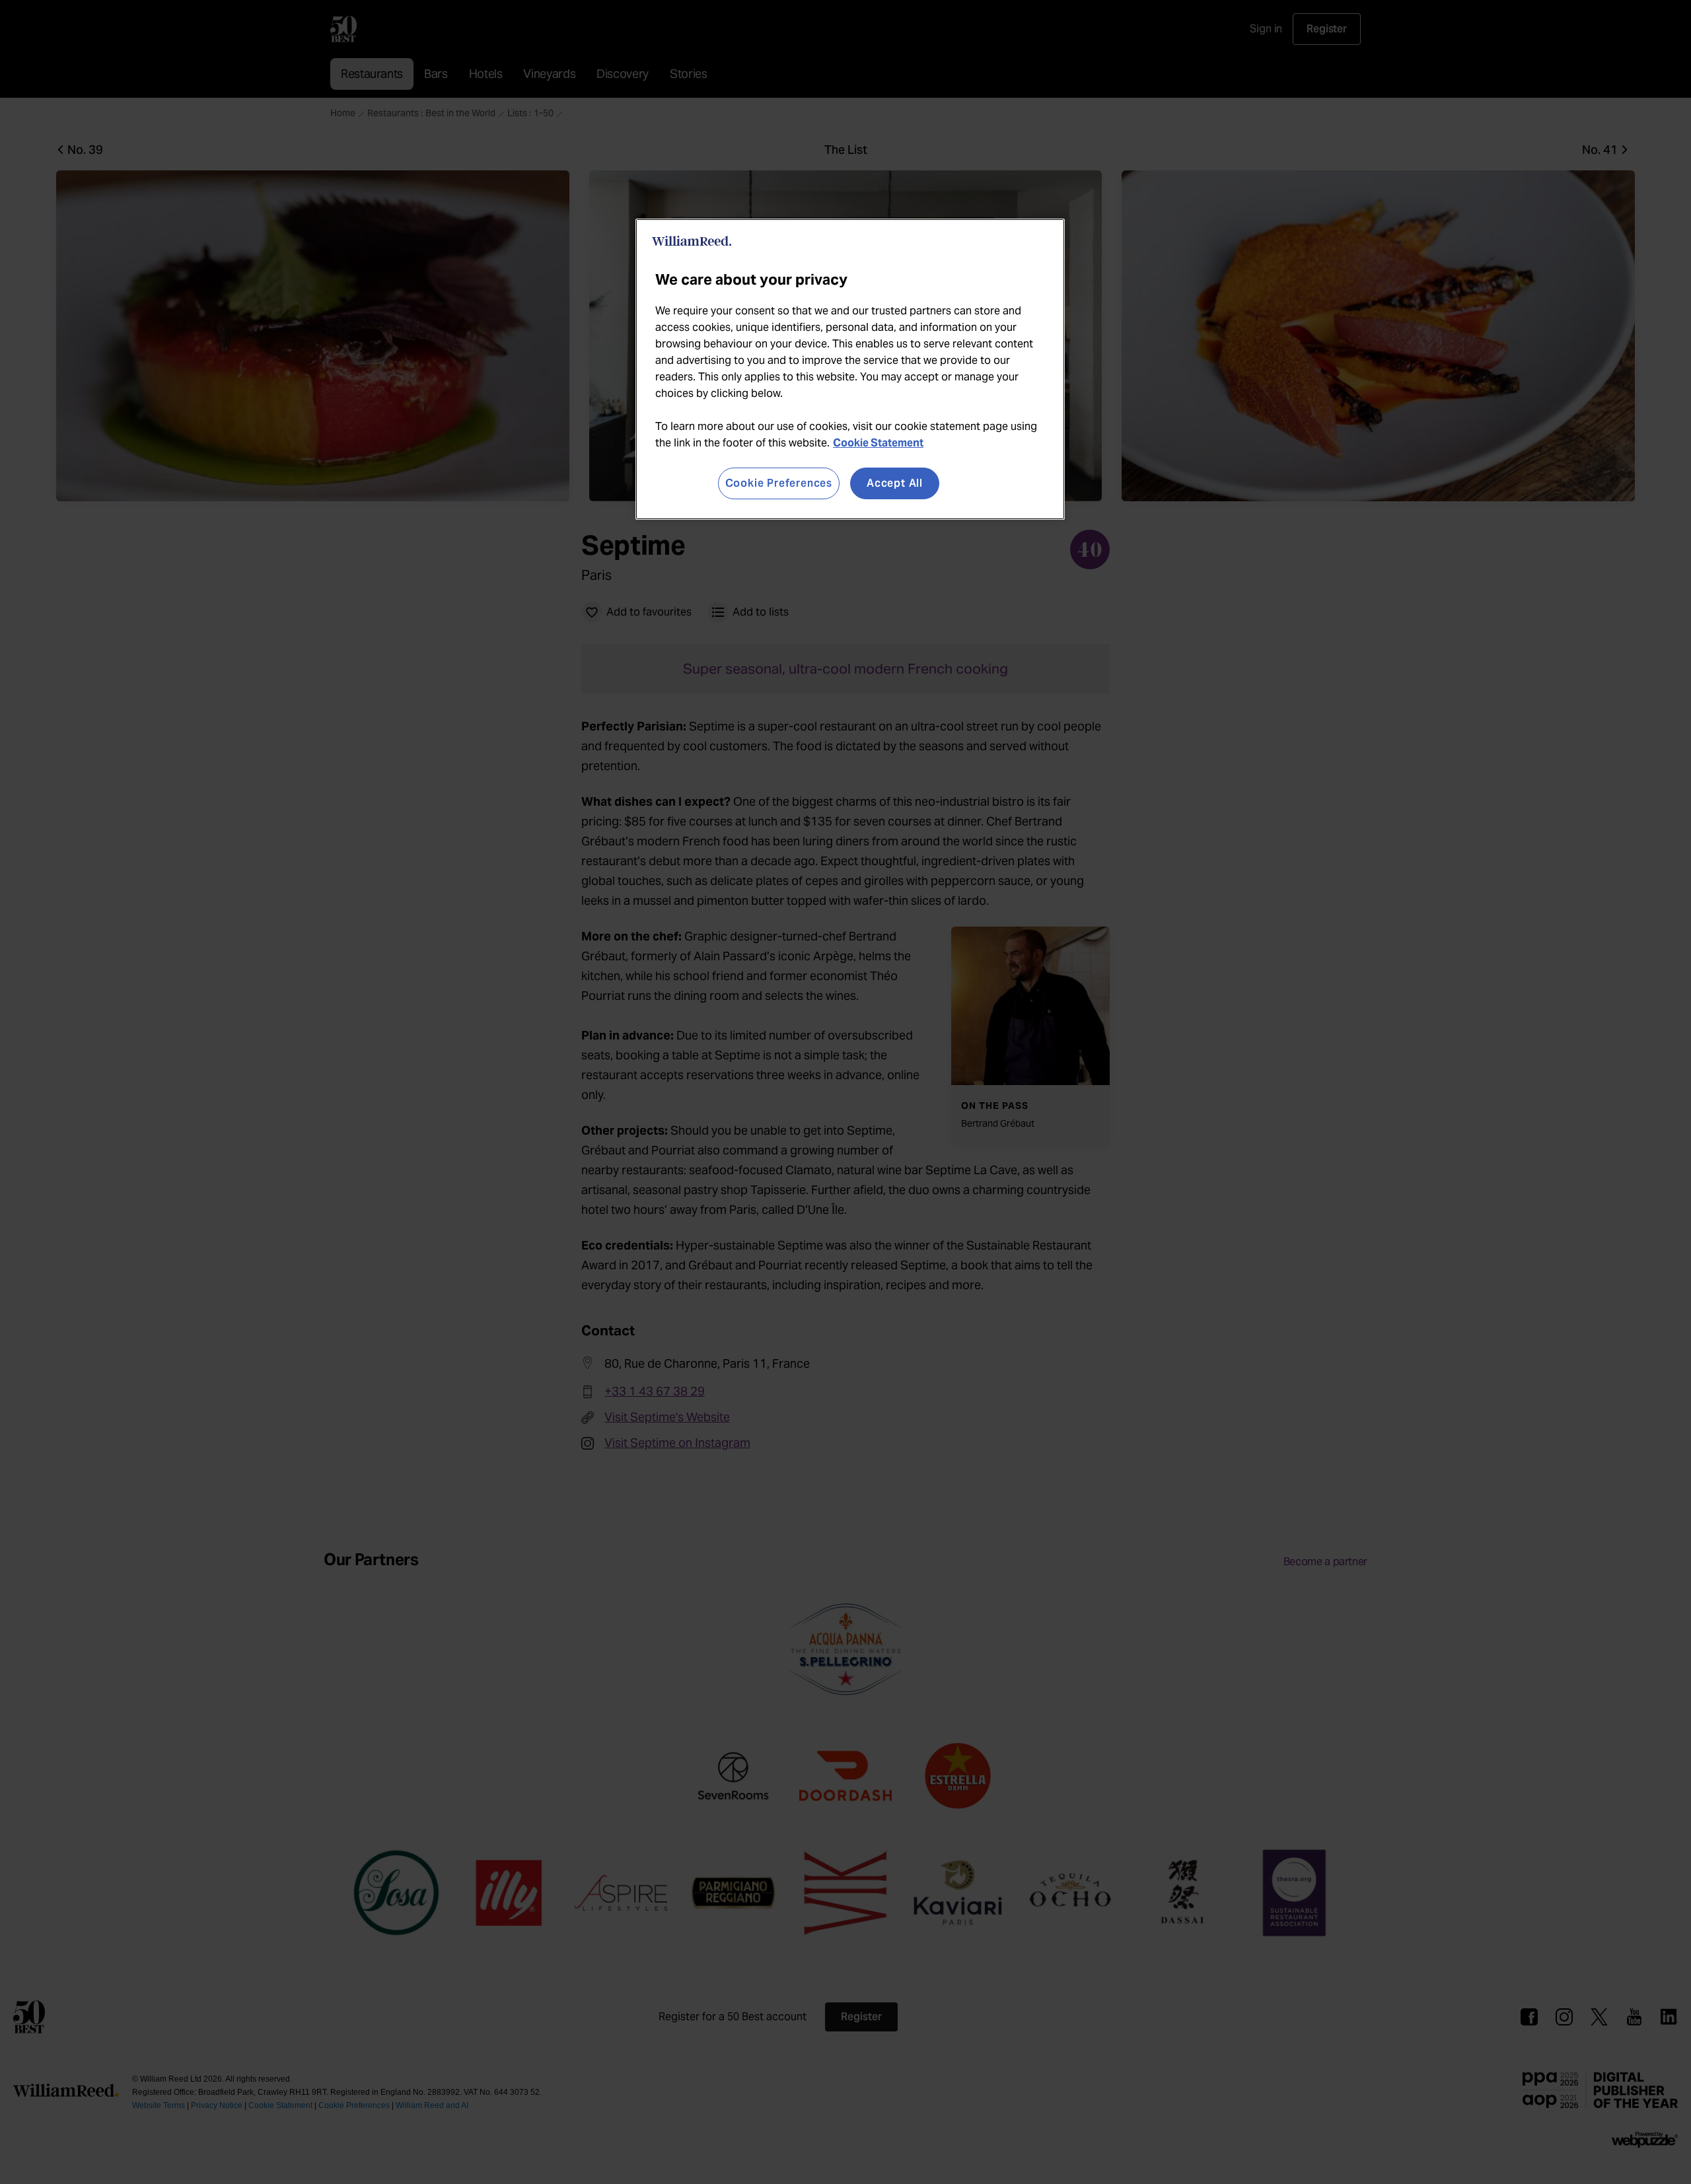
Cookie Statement (878, 443)
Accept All (895, 483)
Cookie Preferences (779, 483)
